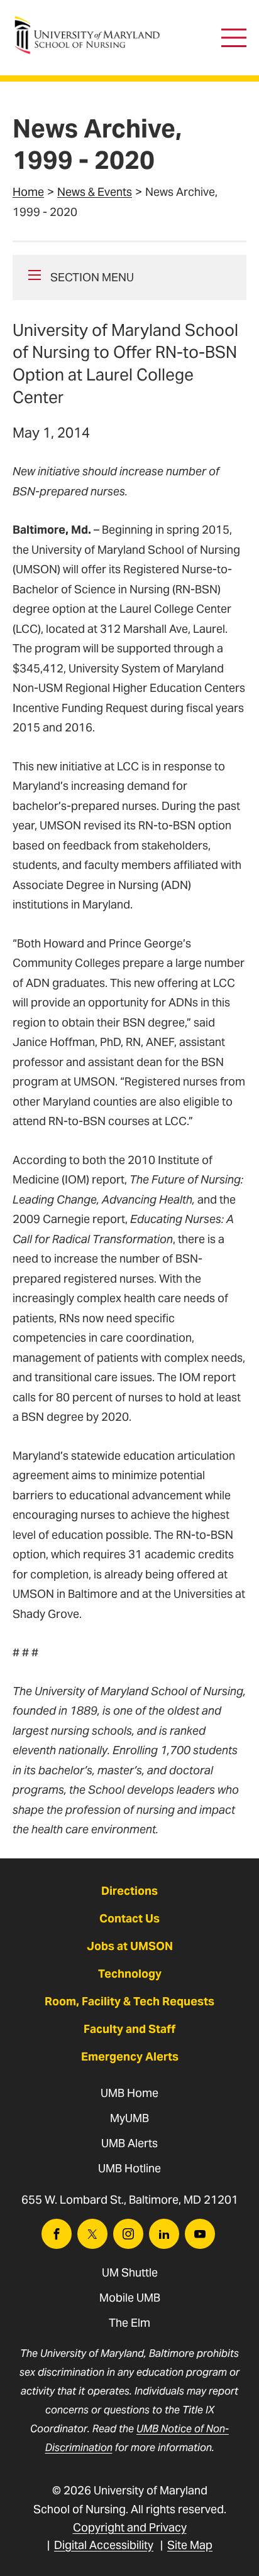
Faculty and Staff (129, 2029)
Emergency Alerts (130, 2056)
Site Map (190, 2545)
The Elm (129, 2323)
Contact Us (129, 1918)
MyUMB (129, 2118)
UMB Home (129, 2093)
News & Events (95, 192)
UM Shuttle (130, 2272)
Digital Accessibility (104, 2545)
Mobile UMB (130, 2298)
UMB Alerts (129, 2143)
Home (28, 192)
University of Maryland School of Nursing (91, 22)
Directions (129, 1891)
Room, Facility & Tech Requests (129, 2001)
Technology (130, 1974)
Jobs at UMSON (130, 1946)
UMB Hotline (129, 2168)
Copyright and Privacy (130, 2527)
